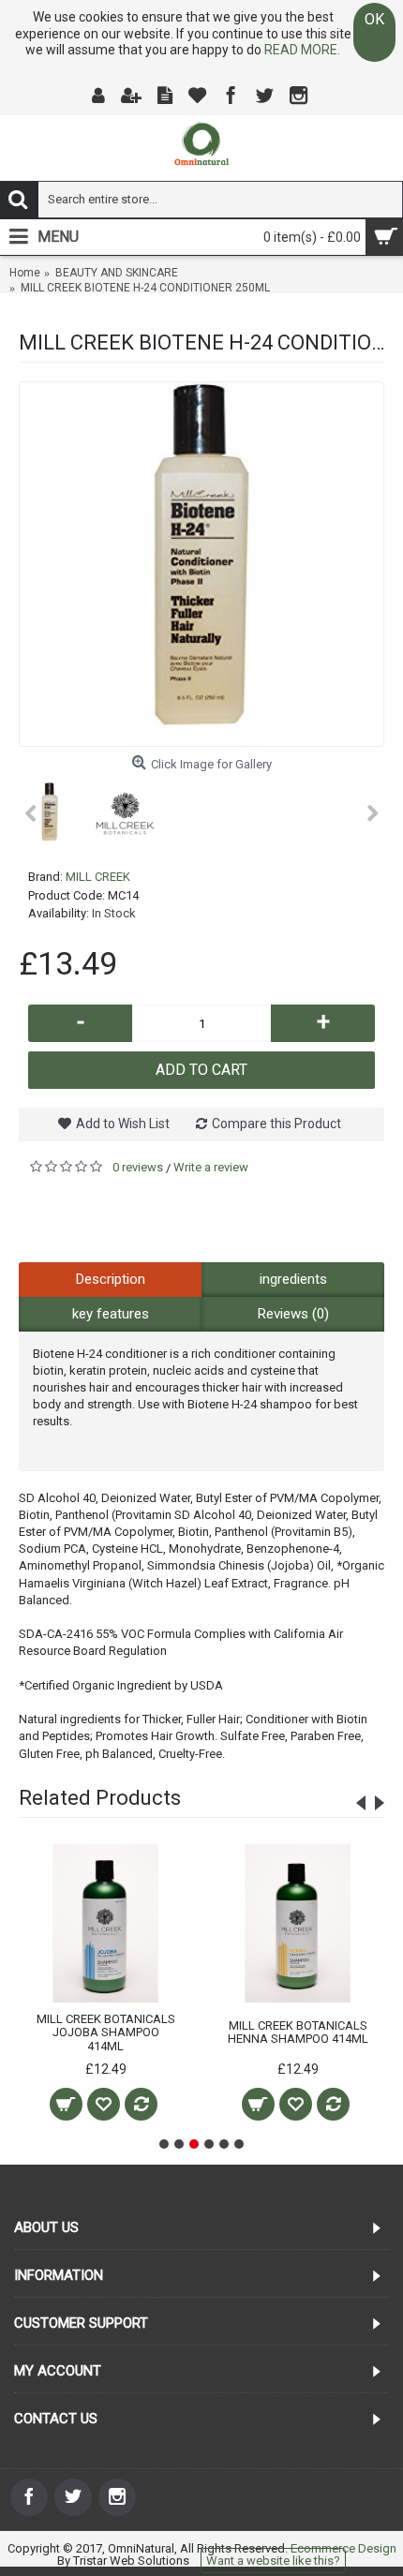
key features (111, 1314)
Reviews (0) (293, 1314)
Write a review (211, 1167)
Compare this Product (276, 1124)
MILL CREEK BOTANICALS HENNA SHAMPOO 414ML (298, 2032)
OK (374, 19)
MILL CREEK (98, 877)
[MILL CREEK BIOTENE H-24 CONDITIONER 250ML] (201, 564)
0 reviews (138, 1167)
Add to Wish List (123, 1124)
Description (111, 1279)
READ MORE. (302, 50)
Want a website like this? (273, 2561)
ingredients (293, 1279)
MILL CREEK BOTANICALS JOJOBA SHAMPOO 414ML (106, 2033)
